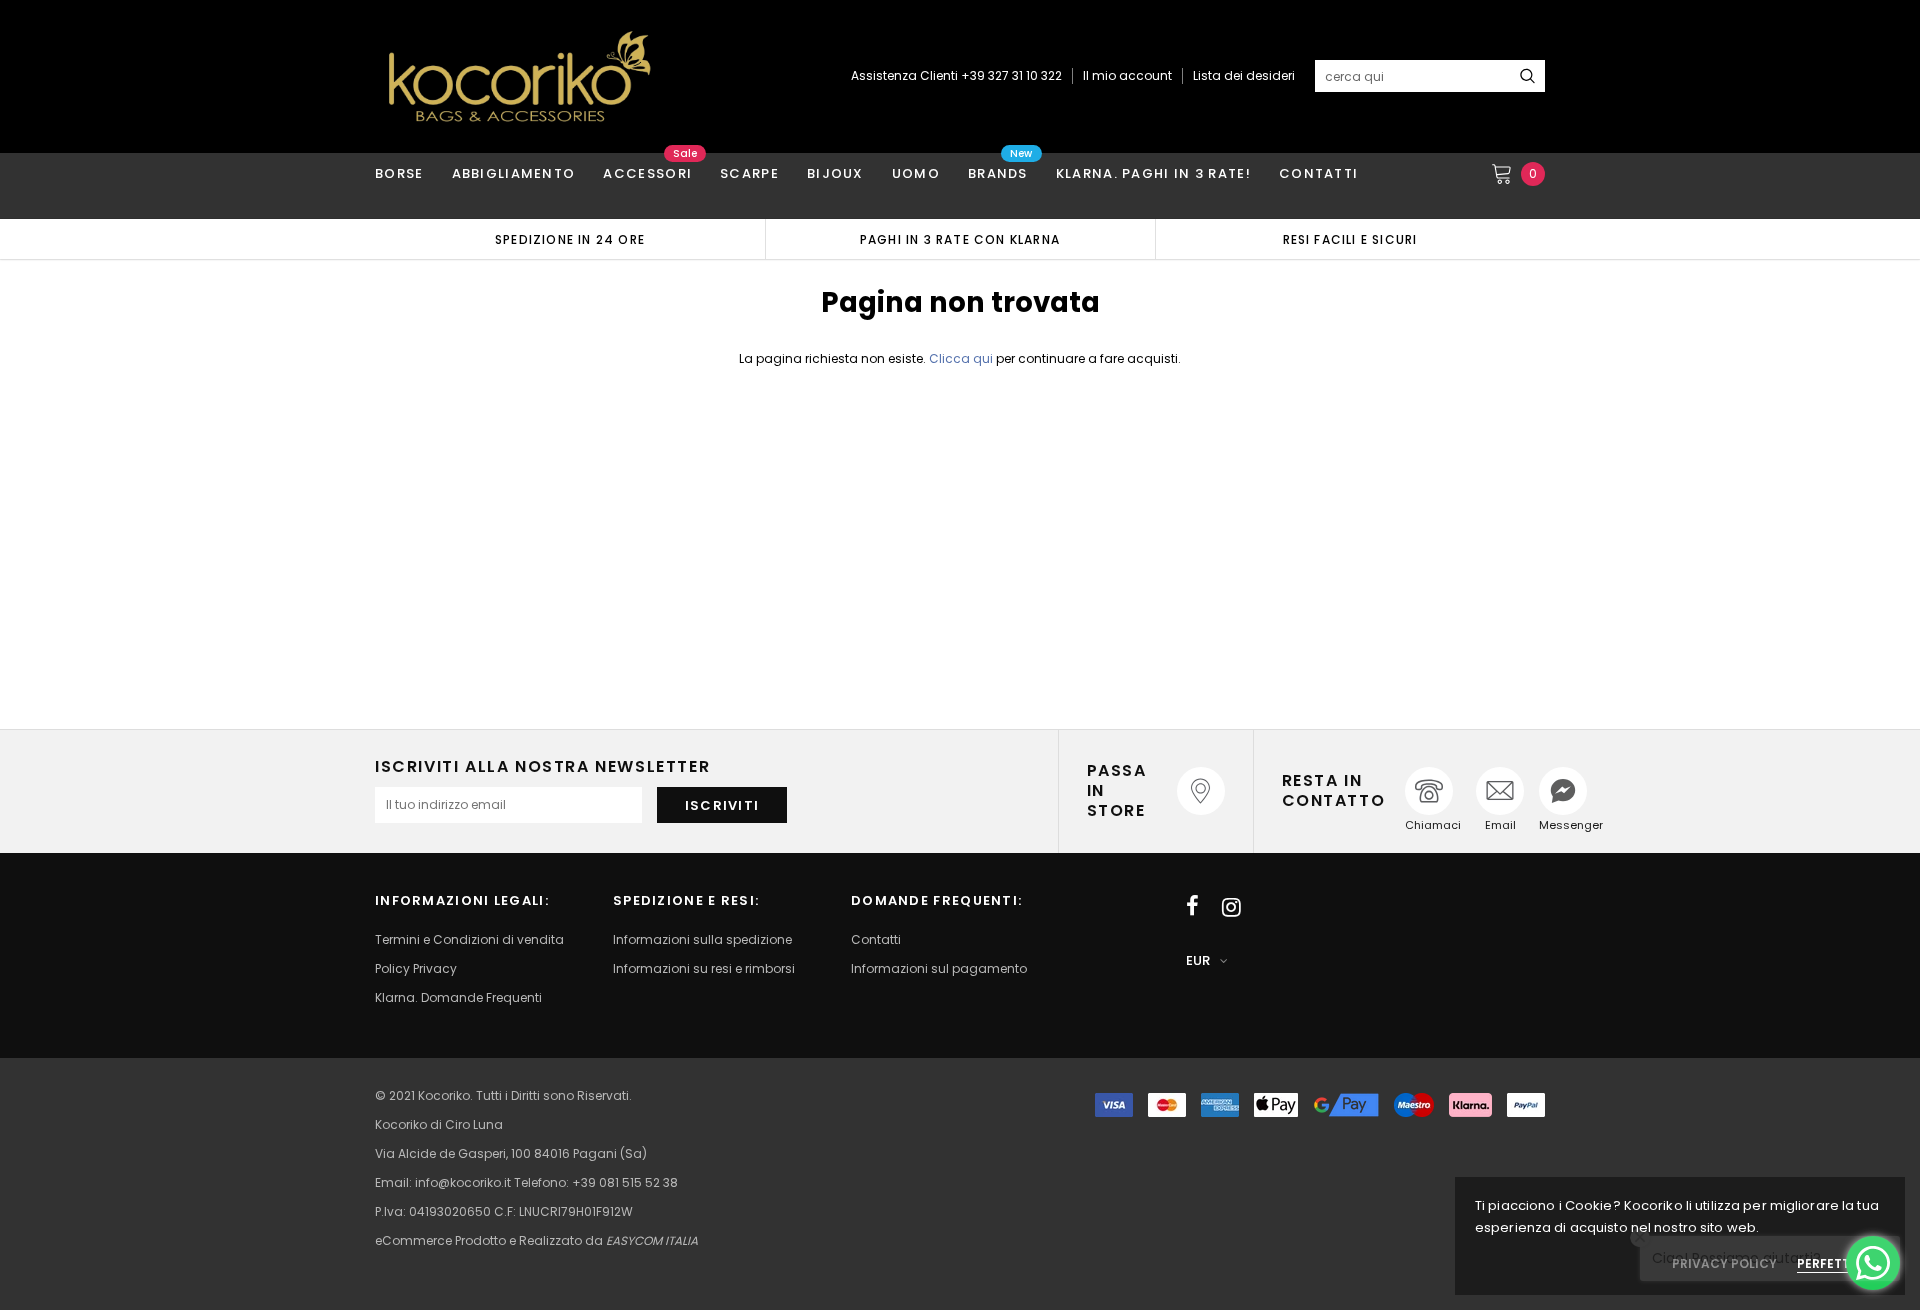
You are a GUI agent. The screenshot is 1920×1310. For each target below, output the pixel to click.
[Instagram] (1231, 907)
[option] (570, 239)
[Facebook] (1192, 907)
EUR (1198, 960)
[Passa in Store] (1201, 791)
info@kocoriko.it (464, 1182)
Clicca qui (962, 358)
